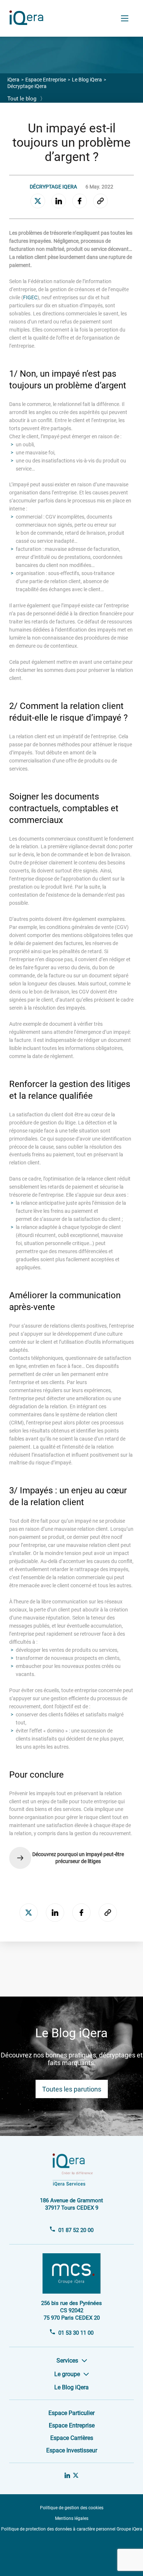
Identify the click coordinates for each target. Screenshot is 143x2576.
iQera (13, 80)
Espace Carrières (72, 2438)
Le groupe (67, 2374)
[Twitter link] (76, 2476)
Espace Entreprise (46, 80)
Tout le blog (26, 99)
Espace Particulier (71, 2413)
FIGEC (30, 297)
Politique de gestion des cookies (72, 2508)
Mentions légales (72, 2518)
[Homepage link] (29, 23)
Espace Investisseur (72, 2450)
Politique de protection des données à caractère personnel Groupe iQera (72, 2529)
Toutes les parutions (72, 2089)
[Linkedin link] (67, 2476)
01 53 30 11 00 (76, 2333)
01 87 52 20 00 (76, 2230)
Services (67, 2361)
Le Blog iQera (87, 80)
